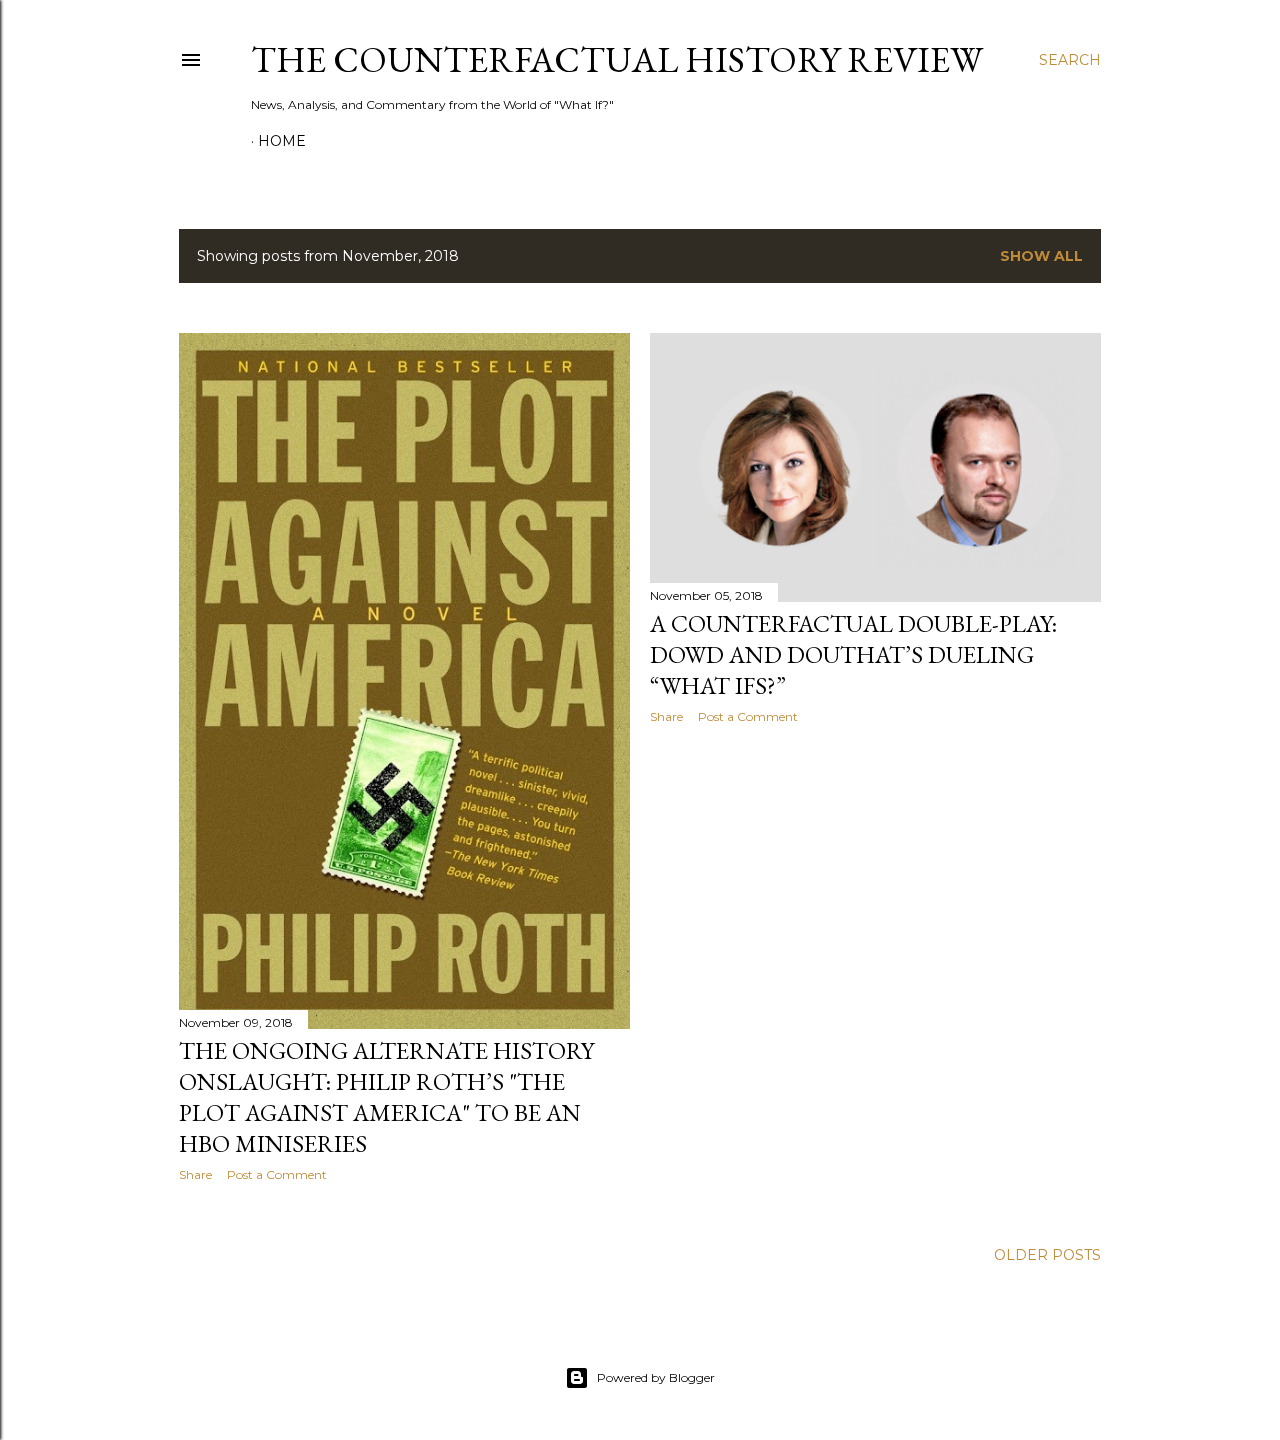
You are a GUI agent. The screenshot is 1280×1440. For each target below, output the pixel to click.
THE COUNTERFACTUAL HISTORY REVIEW (617, 59)
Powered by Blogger (656, 1377)
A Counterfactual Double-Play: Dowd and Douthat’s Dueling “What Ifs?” (853, 654)
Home (282, 141)
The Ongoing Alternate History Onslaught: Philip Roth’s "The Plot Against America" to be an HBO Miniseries (386, 1097)
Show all (1041, 256)
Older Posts (1047, 1255)
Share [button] (195, 1174)
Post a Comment (277, 1174)
